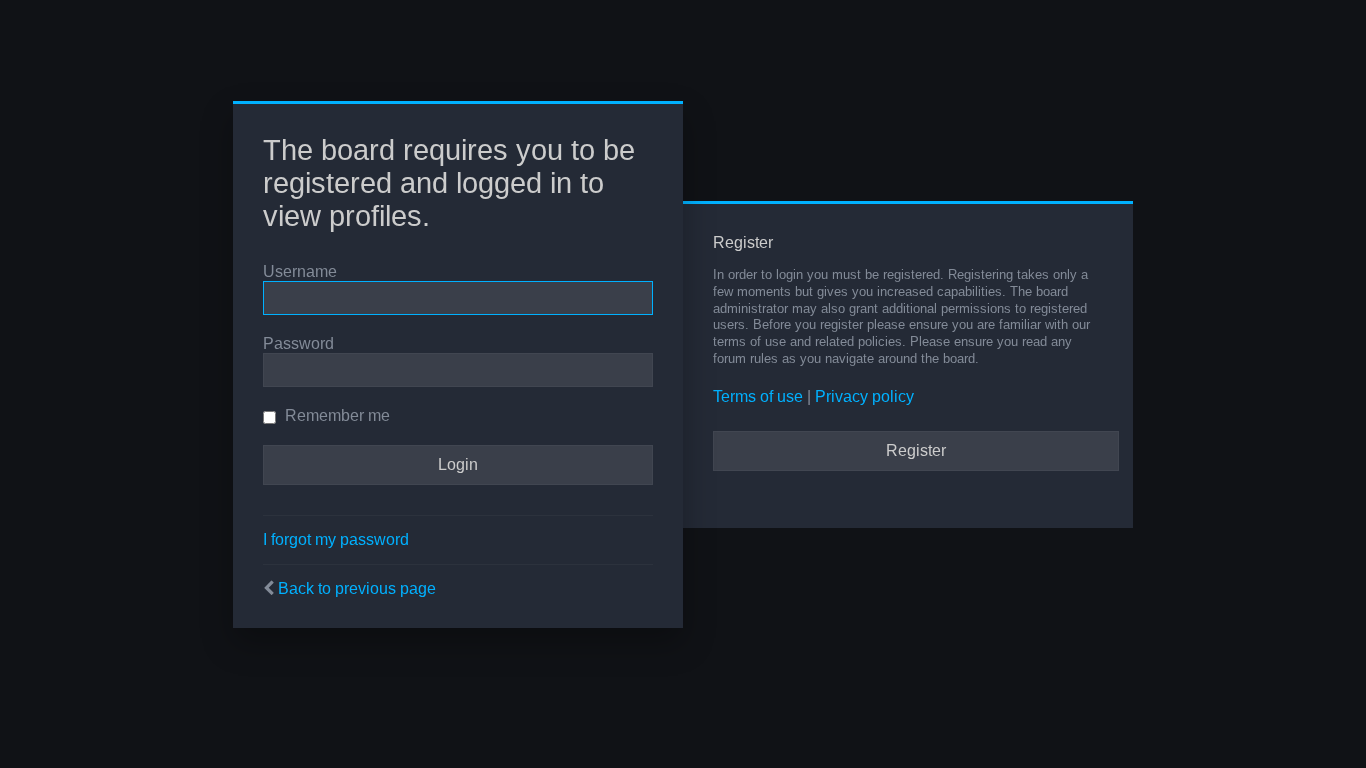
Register (916, 450)
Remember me (335, 415)
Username (300, 271)
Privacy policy (864, 396)
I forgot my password (336, 539)
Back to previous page (357, 588)
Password (298, 343)
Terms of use (758, 396)
